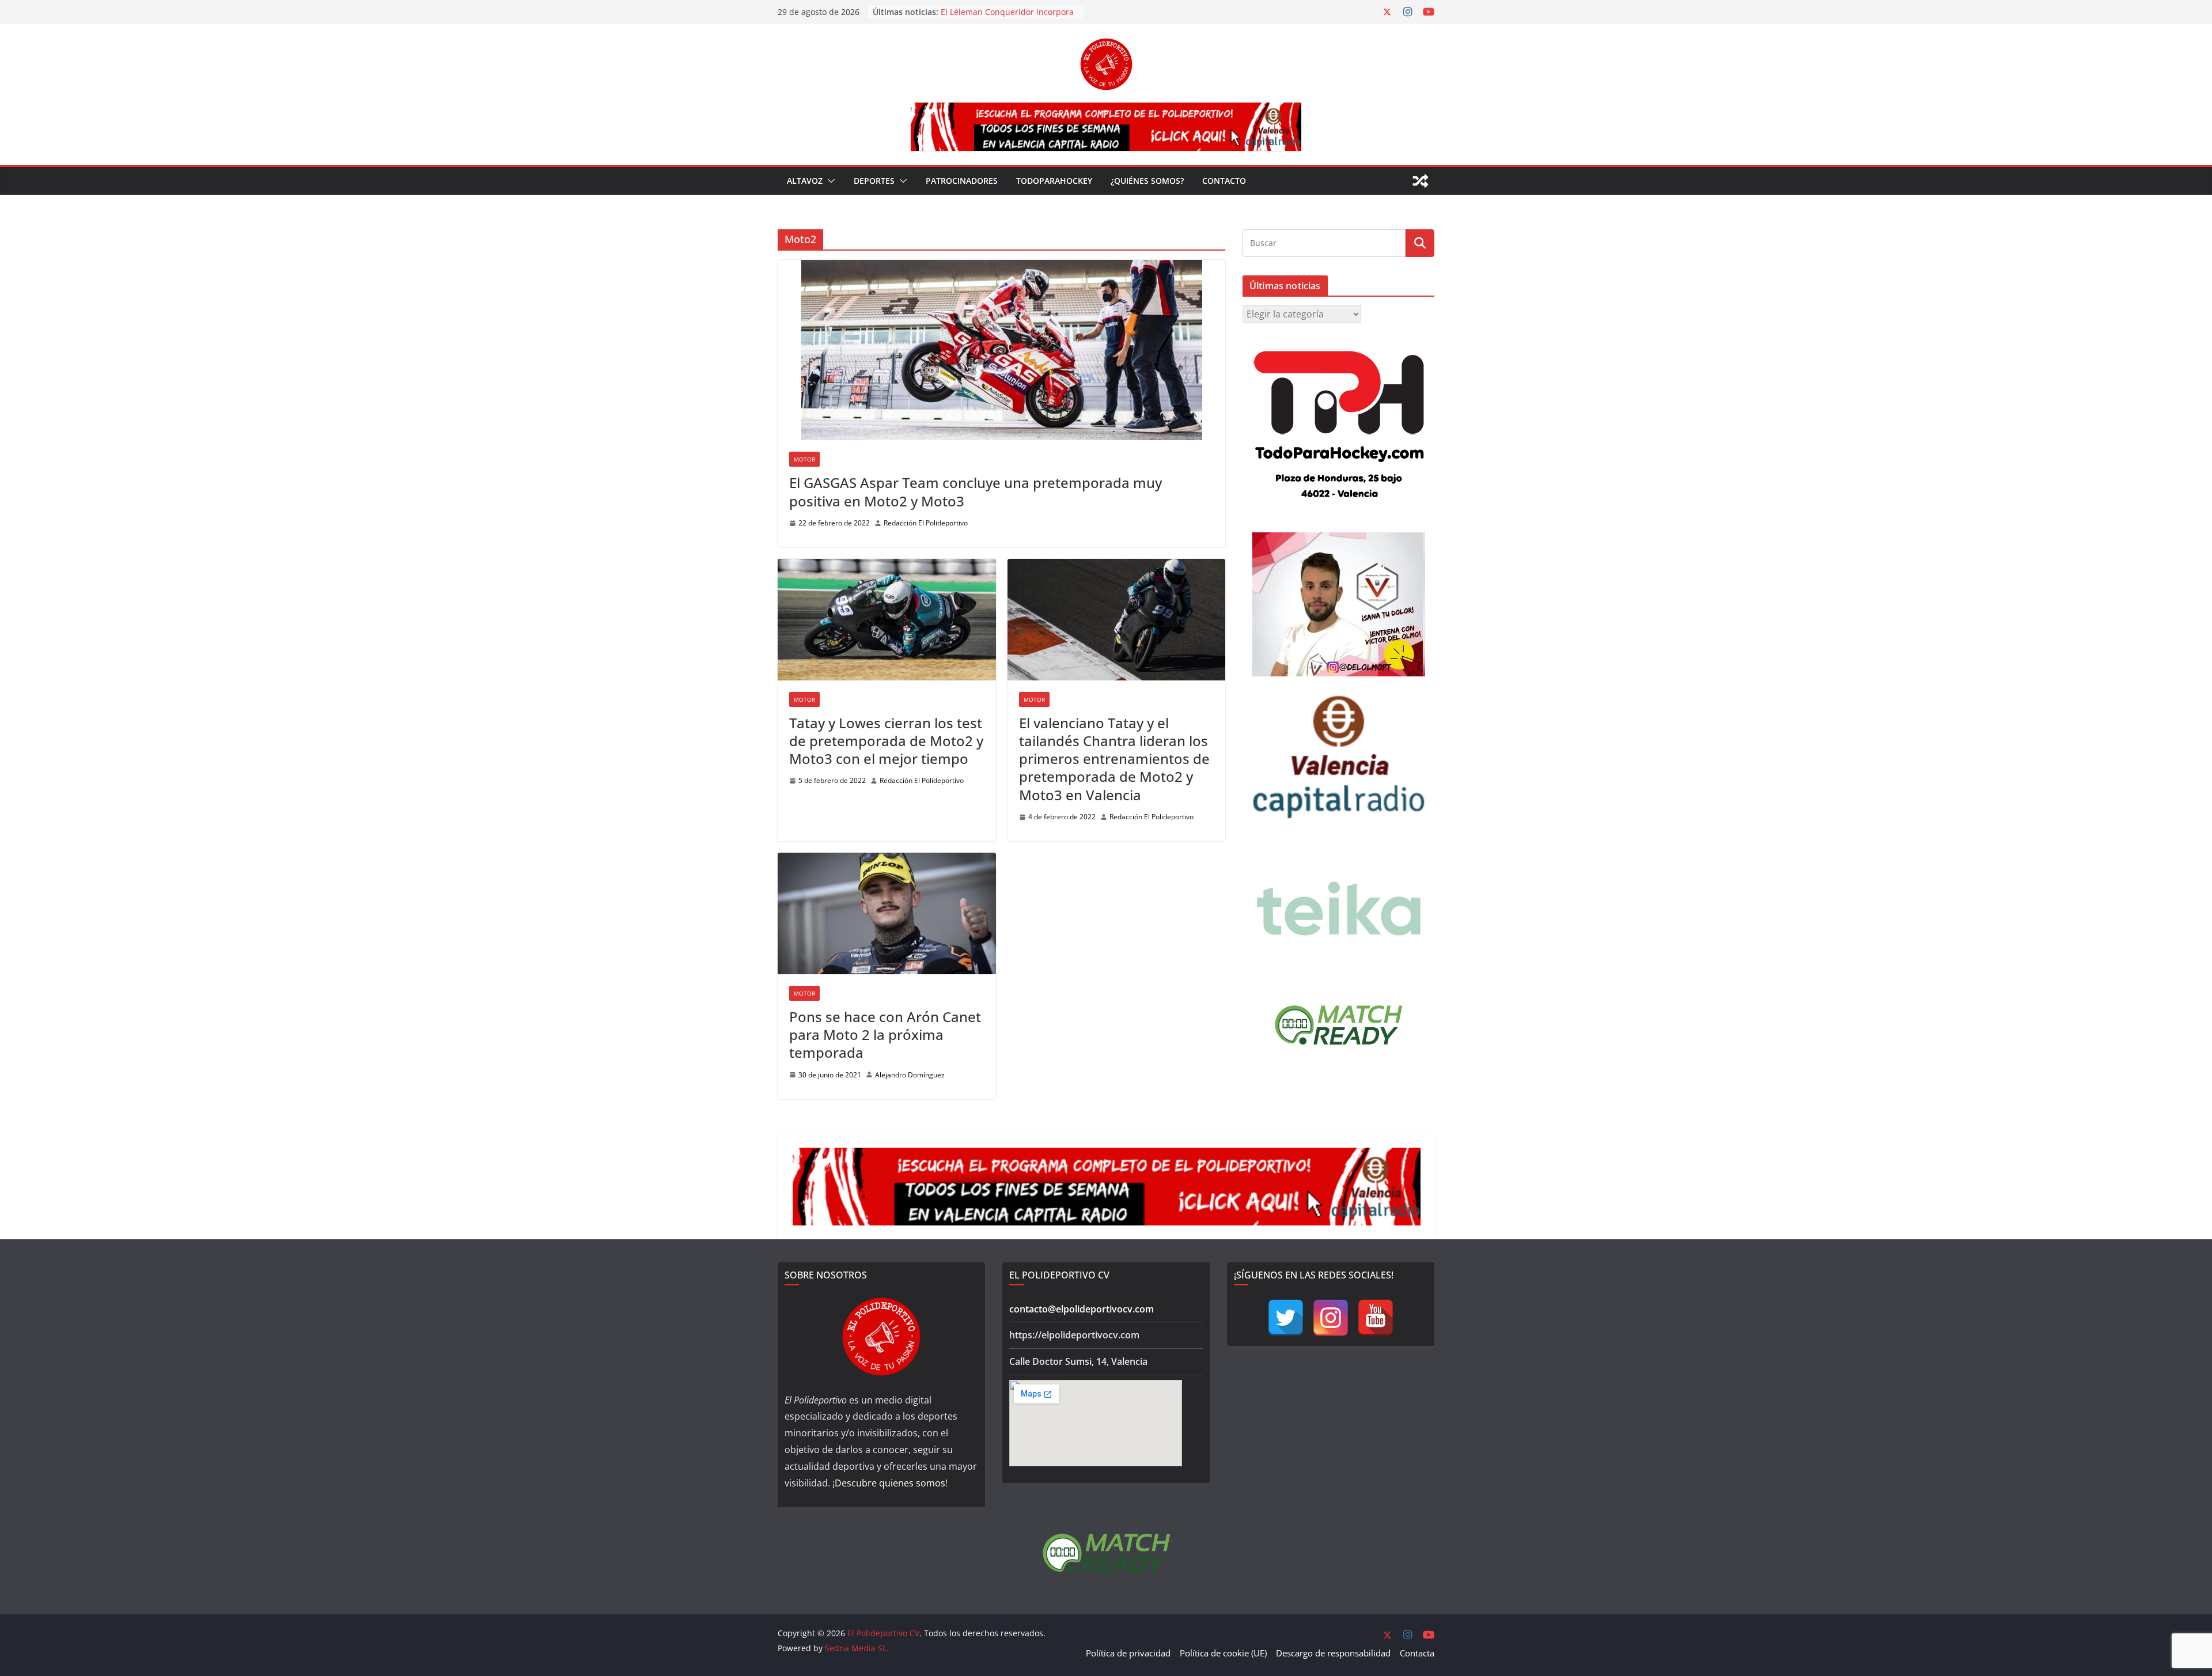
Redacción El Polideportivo (926, 523)
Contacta (1417, 1653)
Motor (804, 459)
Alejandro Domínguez (910, 1075)
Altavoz (805, 181)
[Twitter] (1286, 1318)
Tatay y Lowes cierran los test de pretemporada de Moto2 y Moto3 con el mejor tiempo (886, 741)
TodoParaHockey (1054, 181)
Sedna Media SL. (857, 1648)
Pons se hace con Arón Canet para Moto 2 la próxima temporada (885, 1034)
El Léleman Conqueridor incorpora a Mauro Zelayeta (1007, 18)
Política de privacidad (1128, 1653)
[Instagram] (1331, 1318)
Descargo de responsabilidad (1333, 1653)
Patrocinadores (962, 181)
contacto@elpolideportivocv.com (1082, 1309)
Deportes (874, 181)
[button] (829, 181)
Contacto (1224, 181)
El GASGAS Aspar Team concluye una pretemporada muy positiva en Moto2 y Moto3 (976, 491)
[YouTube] (1376, 1318)
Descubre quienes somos (890, 1483)
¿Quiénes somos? (1147, 181)
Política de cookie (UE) (1223, 1653)
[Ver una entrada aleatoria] (1421, 181)
